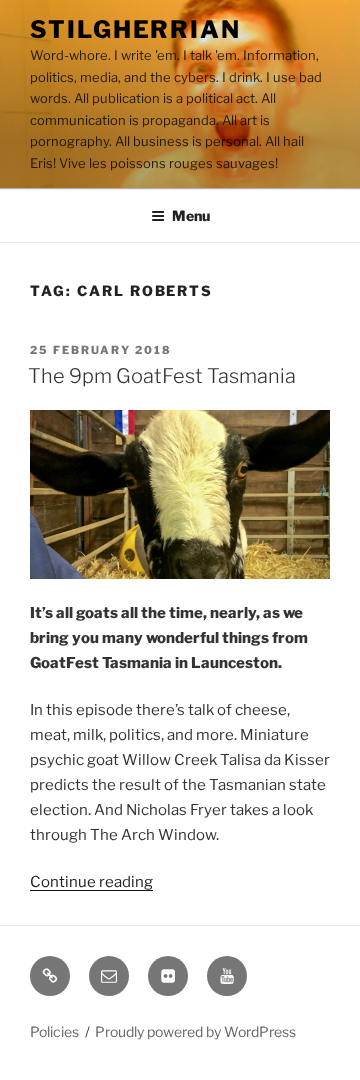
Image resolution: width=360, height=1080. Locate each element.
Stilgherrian (135, 29)
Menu (191, 215)
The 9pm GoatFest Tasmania (162, 376)
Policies (54, 1031)
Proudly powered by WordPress (195, 1031)
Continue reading (91, 882)
